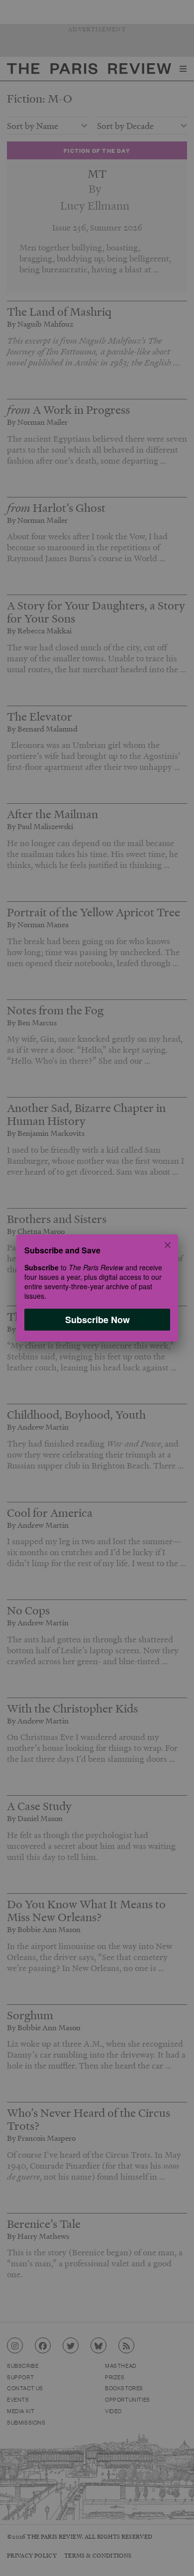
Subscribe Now (97, 1320)
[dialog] (97, 1288)
